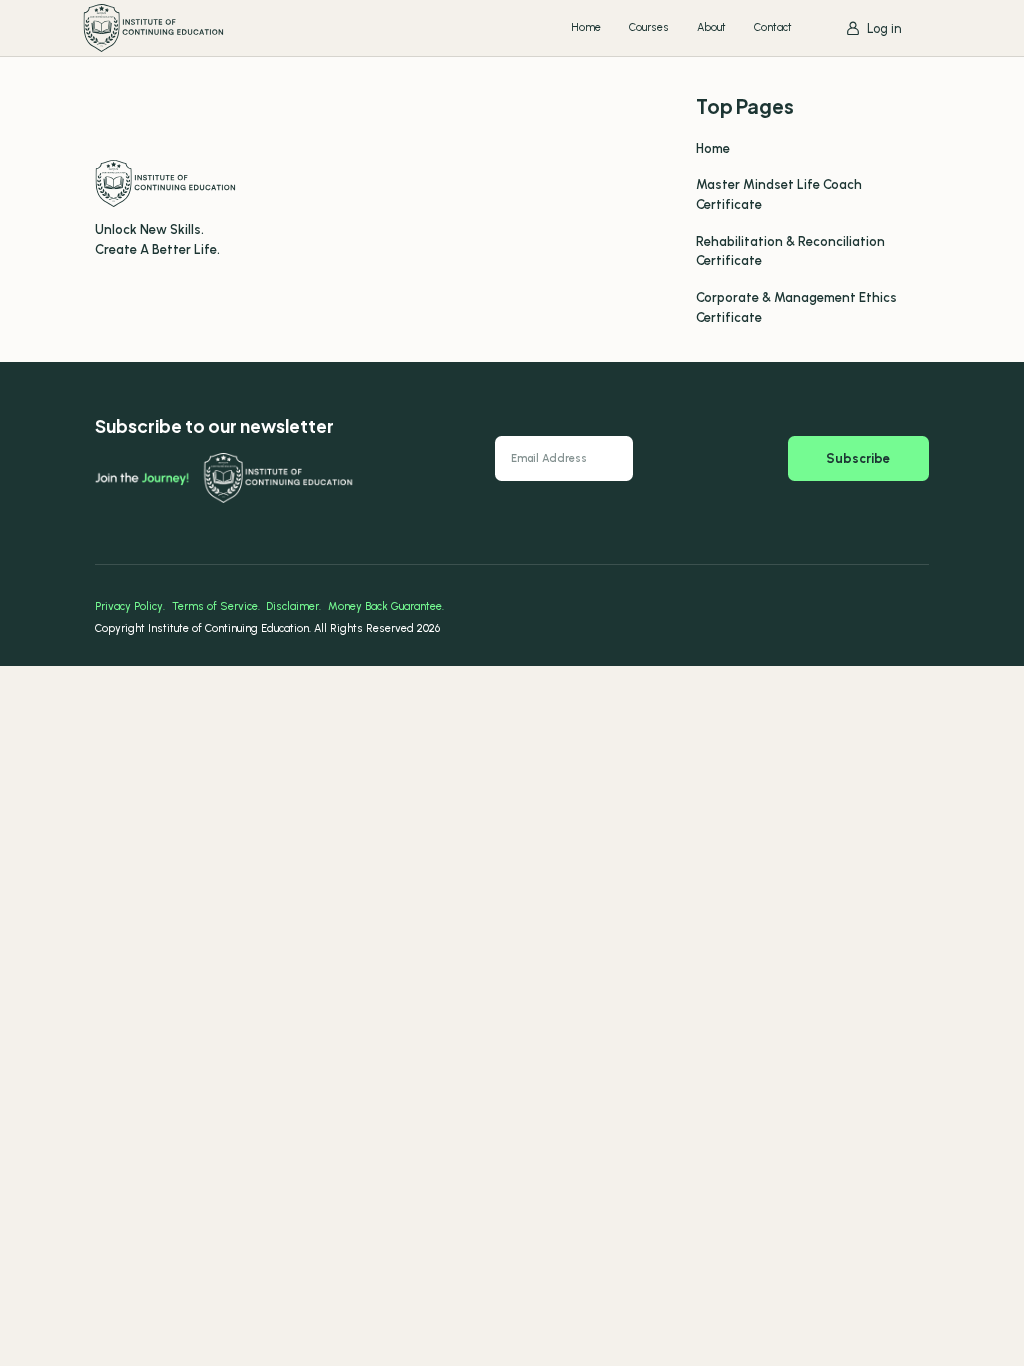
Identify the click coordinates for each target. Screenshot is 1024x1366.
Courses (649, 27)
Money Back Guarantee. (386, 606)
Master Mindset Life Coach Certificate (779, 194)
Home (586, 27)
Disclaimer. (293, 606)
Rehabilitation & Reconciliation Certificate (790, 251)
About (711, 27)
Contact (773, 27)
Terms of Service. (216, 606)
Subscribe (858, 458)
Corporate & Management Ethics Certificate (796, 307)
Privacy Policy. (130, 606)
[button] (874, 28)
